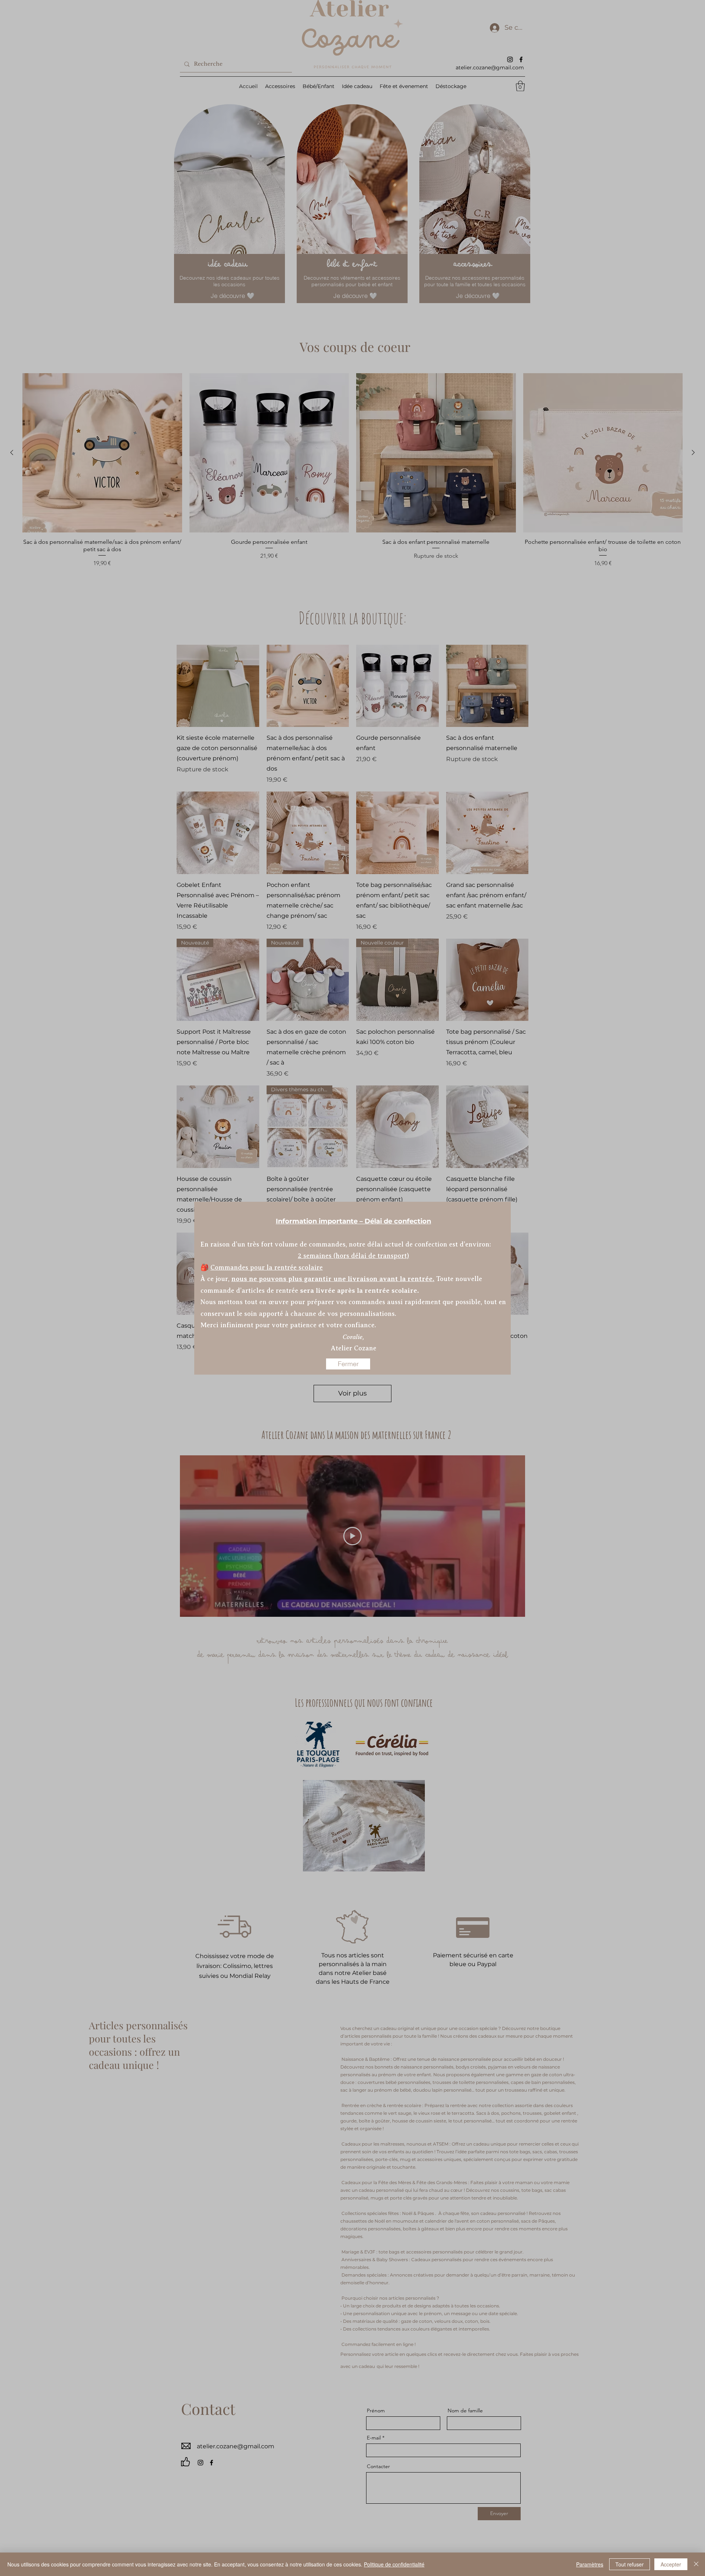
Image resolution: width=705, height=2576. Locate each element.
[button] (348, 1364)
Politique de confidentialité (394, 2564)
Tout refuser (630, 2564)
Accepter (671, 2564)
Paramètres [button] (590, 2564)
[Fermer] (696, 2564)
